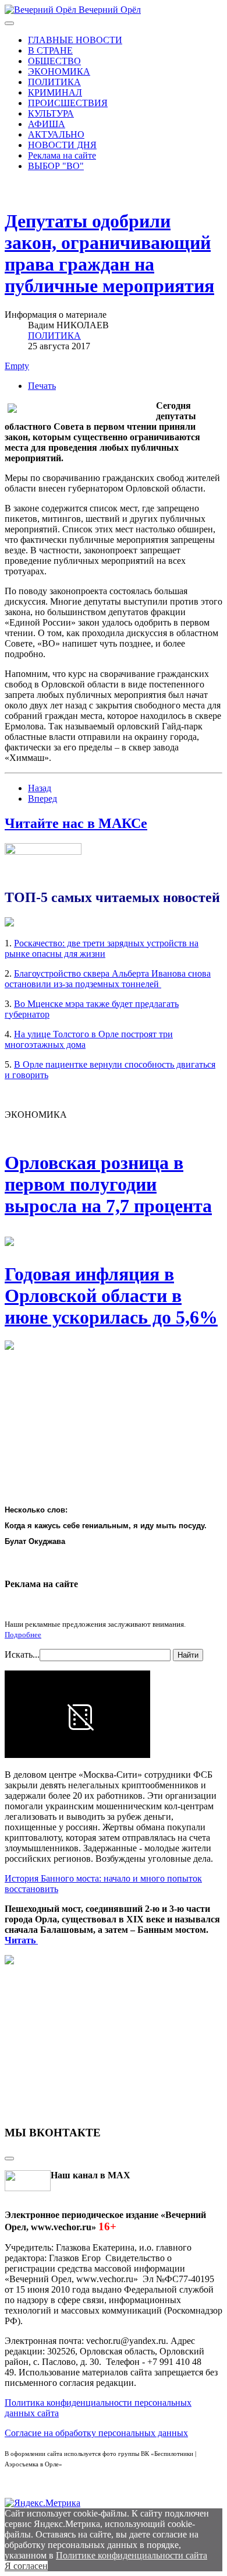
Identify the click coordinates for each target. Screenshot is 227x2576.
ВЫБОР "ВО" (56, 166)
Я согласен (26, 2566)
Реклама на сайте (62, 155)
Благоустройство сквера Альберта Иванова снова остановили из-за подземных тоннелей (108, 979)
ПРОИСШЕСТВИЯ (68, 103)
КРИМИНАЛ (55, 92)
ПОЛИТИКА (54, 82)
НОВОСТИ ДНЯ (62, 145)
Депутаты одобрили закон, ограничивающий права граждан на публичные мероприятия (109, 253)
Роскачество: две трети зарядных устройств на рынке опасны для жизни (102, 948)
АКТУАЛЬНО (56, 134)
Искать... (22, 1654)
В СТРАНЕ (50, 50)
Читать (21, 1940)
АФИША (47, 124)
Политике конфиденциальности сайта (132, 2555)
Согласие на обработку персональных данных (96, 2433)
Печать (42, 386)
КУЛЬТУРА (51, 113)
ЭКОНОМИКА (59, 71)
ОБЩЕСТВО (54, 61)
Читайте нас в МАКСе (76, 823)
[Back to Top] (9, 2159)
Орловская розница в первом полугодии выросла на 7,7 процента (108, 1184)
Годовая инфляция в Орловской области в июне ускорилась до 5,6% (111, 1296)
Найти (188, 1655)
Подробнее (23, 1635)
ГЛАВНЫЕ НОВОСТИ (75, 40)
